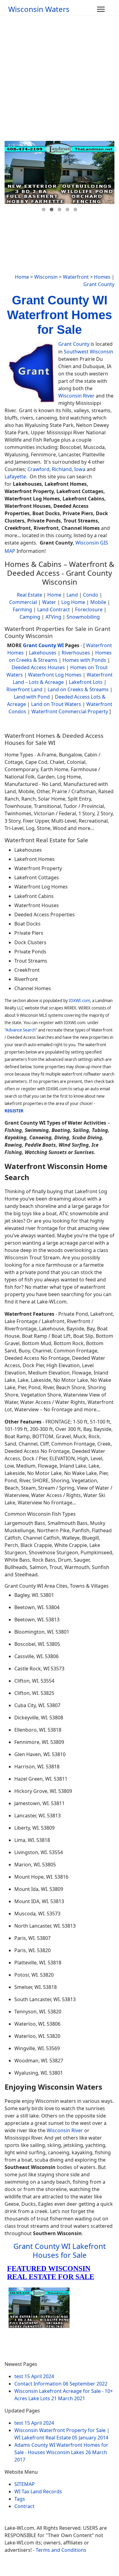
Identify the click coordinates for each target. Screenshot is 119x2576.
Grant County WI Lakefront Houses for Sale (60, 2250)
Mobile (98, 602)
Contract (24, 2506)
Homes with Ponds (84, 660)
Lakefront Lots (86, 682)
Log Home (73, 602)
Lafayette (15, 477)
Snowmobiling (83, 617)
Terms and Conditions (61, 2550)
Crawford (38, 469)
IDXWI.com (79, 1001)
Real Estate (29, 595)
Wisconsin (46, 277)
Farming (22, 609)
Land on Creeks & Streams (78, 689)
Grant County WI (43, 645)
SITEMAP (25, 2484)
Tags (20, 2499)
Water (49, 602)
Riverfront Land (24, 689)
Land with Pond (32, 697)
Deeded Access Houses (38, 667)
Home (22, 277)
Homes (102, 277)
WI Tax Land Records (38, 2491)
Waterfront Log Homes (55, 675)
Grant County (99, 284)
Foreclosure (89, 609)
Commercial (23, 602)
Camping (30, 617)
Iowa (80, 469)
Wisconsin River (76, 396)
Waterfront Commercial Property (70, 711)
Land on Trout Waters (56, 704)
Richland (62, 469)
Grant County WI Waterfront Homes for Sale (60, 315)
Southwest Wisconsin (88, 352)
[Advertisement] (60, 78)
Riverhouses (76, 653)
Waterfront (76, 277)
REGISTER (14, 1111)
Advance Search (21, 1030)
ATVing (53, 617)
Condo (90, 595)
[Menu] (101, 9)
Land (72, 595)
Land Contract (54, 609)
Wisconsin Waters (39, 9)
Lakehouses (43, 653)
